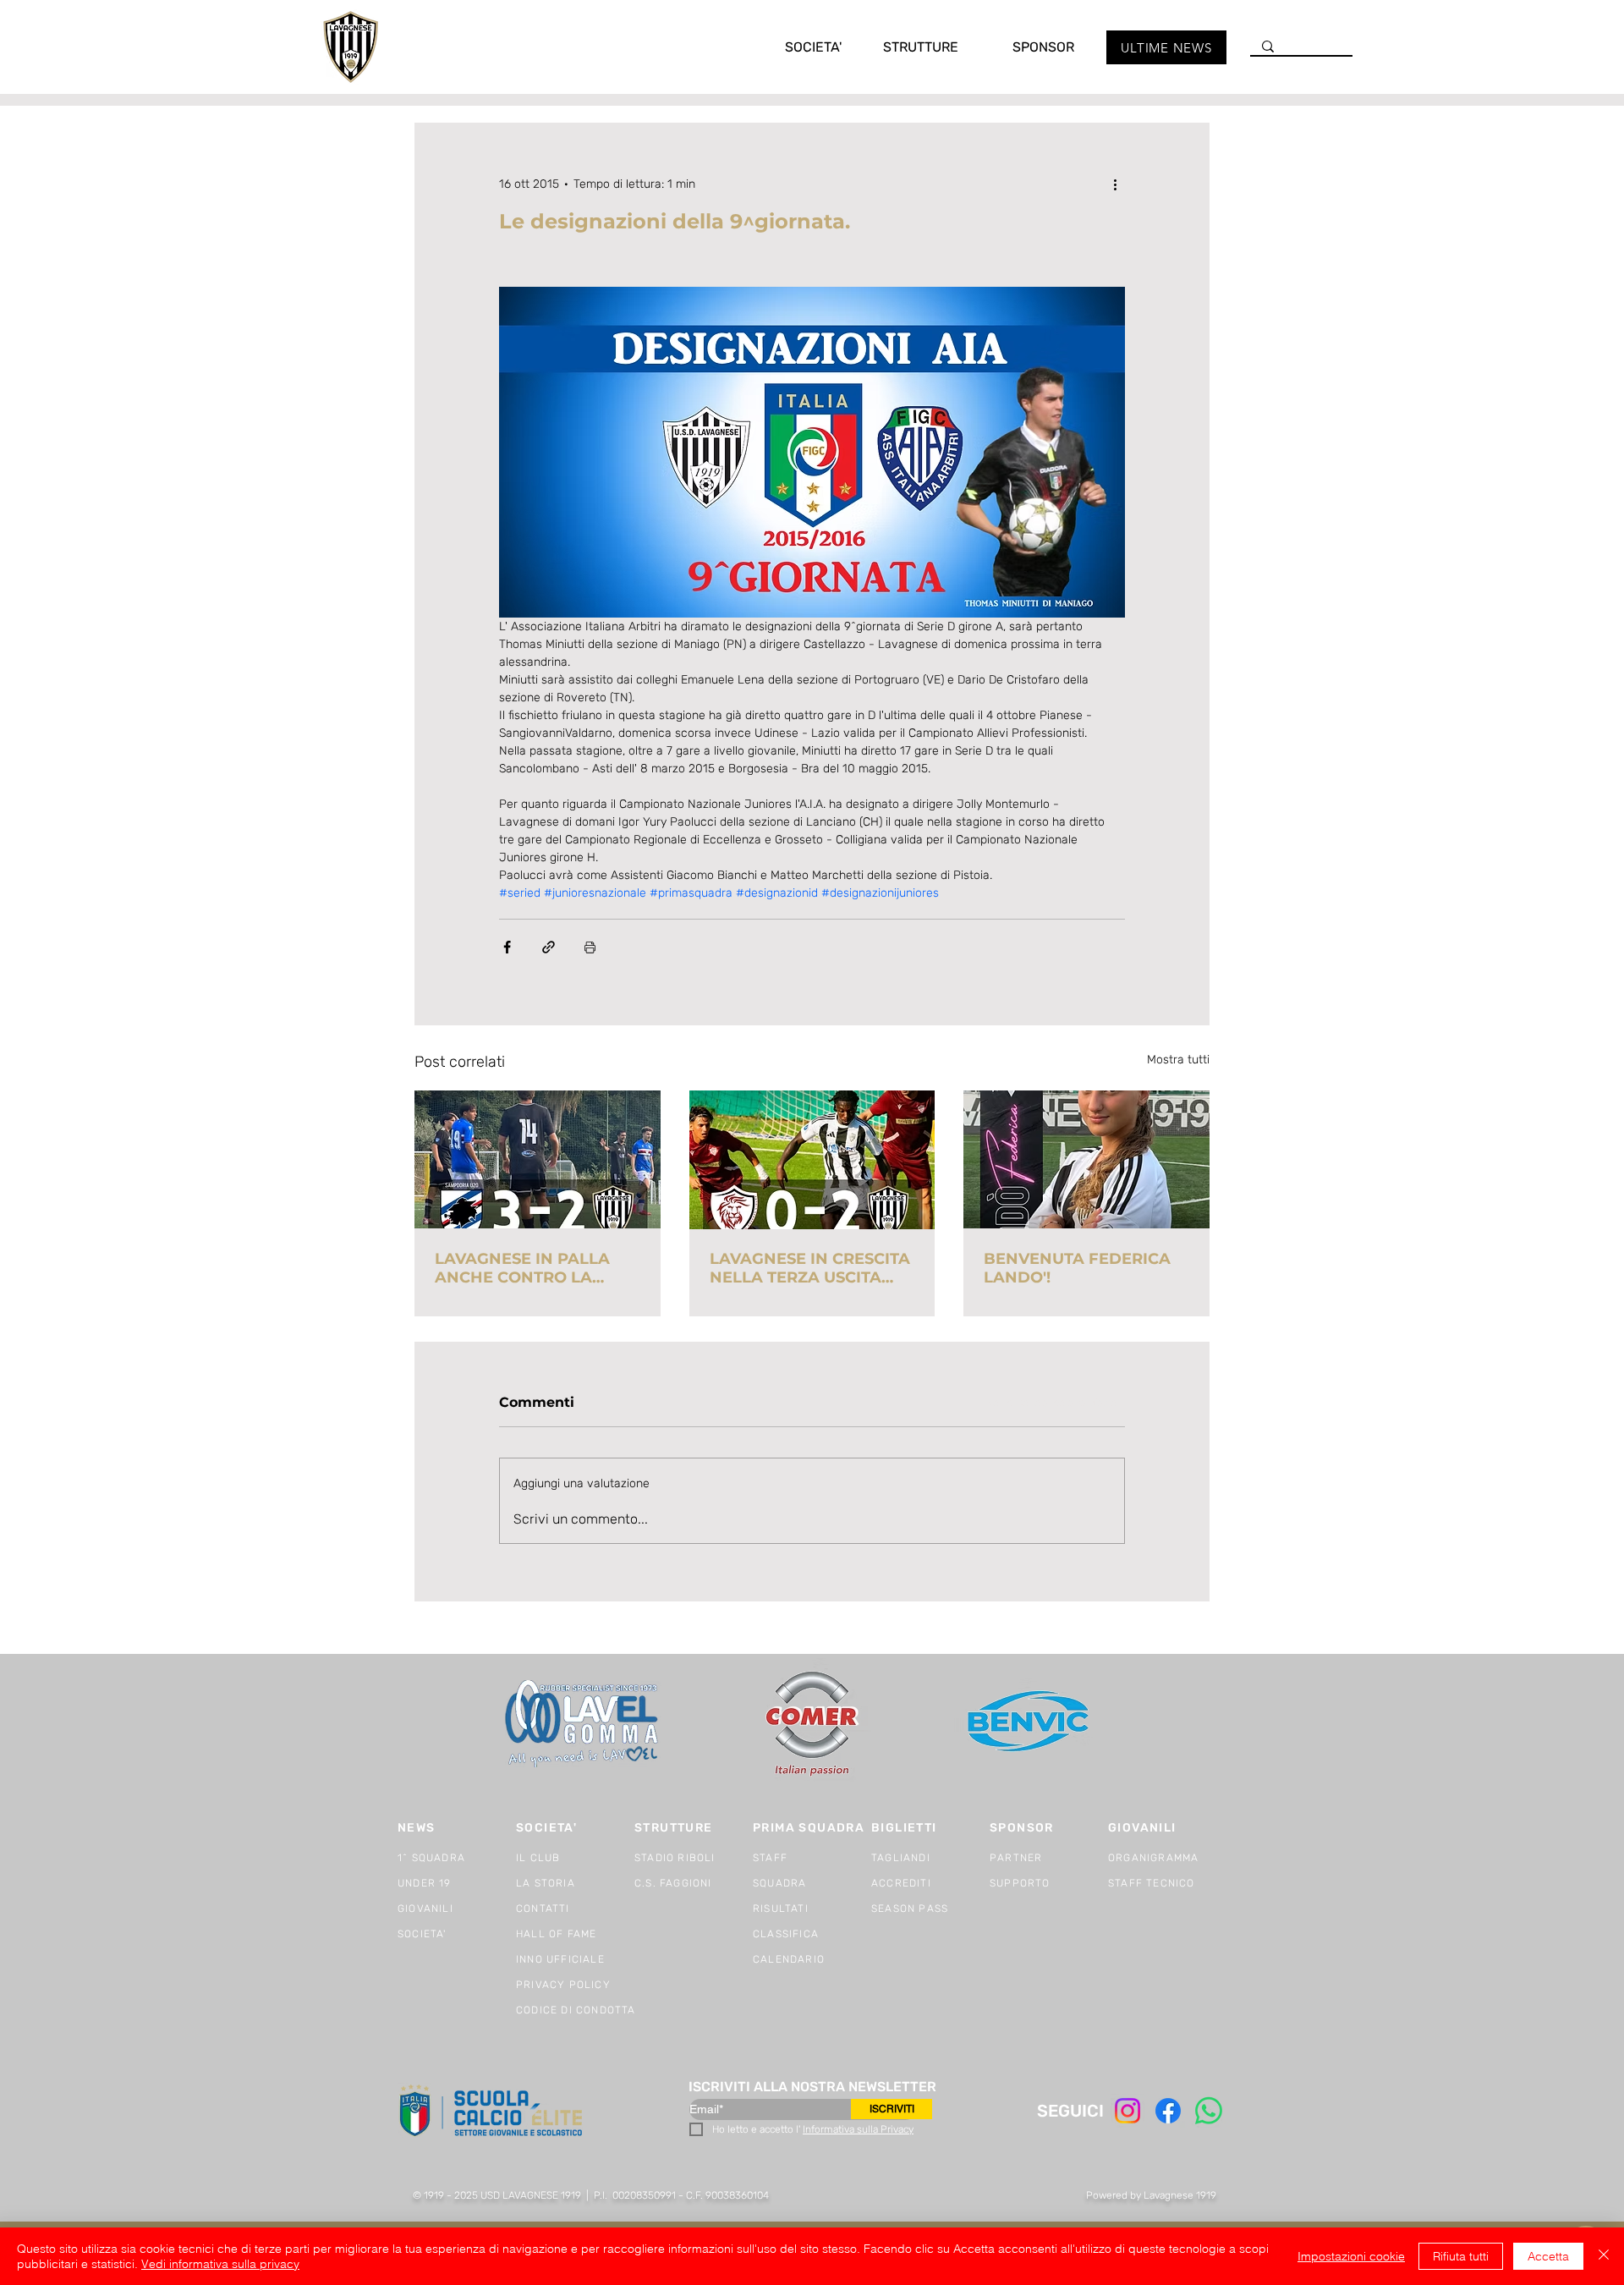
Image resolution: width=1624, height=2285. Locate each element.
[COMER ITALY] (812, 1725)
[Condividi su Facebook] (507, 947)
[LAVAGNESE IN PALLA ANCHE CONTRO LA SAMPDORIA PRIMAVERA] (538, 1159)
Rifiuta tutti (1461, 2256)
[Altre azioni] (1115, 184)
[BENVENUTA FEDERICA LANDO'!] (1086, 1159)
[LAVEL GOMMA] (583, 1724)
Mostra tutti (1178, 1060)
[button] (796, 47)
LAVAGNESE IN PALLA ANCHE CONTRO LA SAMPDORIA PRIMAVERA (535, 1268)
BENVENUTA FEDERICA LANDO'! (1077, 1268)
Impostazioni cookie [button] (1351, 2256)
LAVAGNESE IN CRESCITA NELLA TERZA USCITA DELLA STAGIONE (810, 1268)
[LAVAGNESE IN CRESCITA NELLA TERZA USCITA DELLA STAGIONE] (812, 1160)
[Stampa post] (590, 947)
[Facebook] (1168, 2111)
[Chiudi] (1604, 2256)
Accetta (1548, 2256)
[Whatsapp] (1209, 2111)
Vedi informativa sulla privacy (220, 2264)
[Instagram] (1127, 2111)
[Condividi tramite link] (549, 947)
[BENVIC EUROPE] (1030, 1724)
